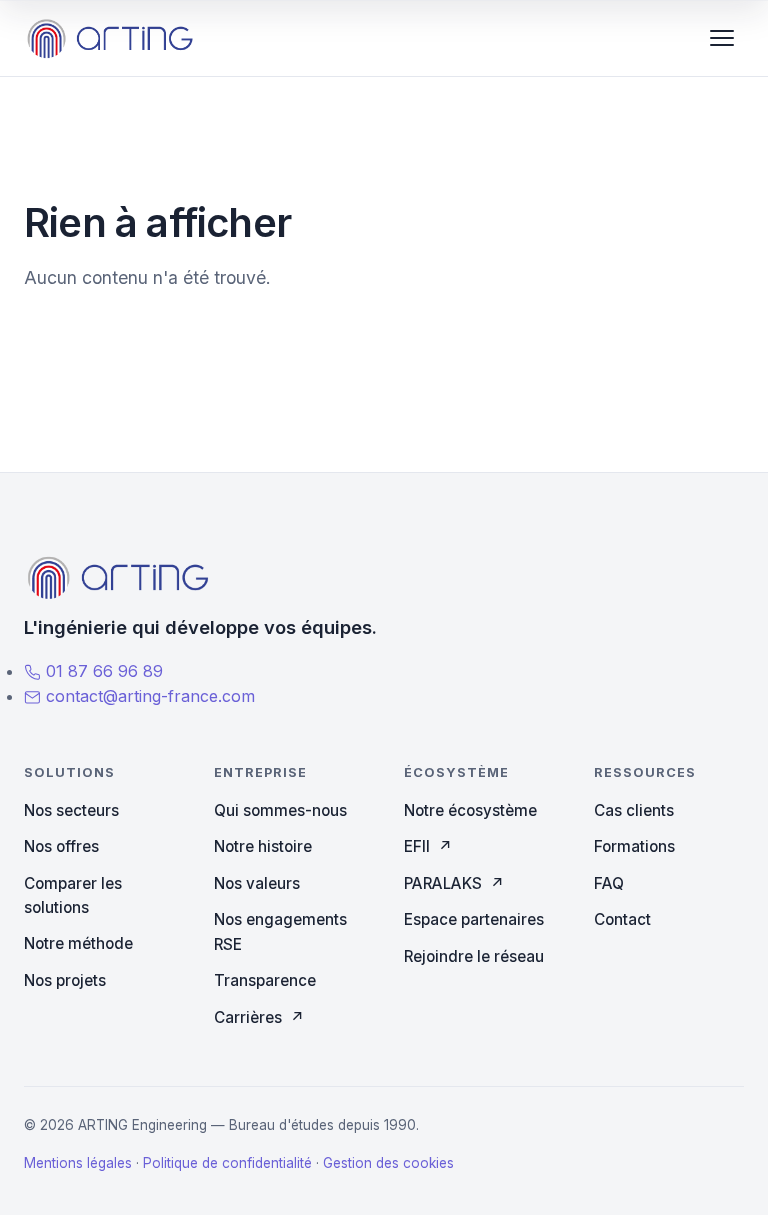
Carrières (259, 1017)
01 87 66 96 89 (102, 671)
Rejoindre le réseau (474, 956)
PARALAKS (454, 883)
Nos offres (61, 846)
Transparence (265, 980)
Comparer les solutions (73, 895)
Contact (622, 919)
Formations (634, 846)
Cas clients (634, 810)
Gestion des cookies (388, 1163)
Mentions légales (78, 1163)
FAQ (609, 883)
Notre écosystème (470, 810)
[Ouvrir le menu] (722, 38)
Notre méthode (78, 943)
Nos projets (65, 980)
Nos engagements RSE (280, 931)
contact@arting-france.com (148, 696)
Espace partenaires (474, 919)
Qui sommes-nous (280, 810)
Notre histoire (263, 846)
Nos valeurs (257, 883)
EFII (428, 846)
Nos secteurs (71, 810)
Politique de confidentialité (227, 1163)
